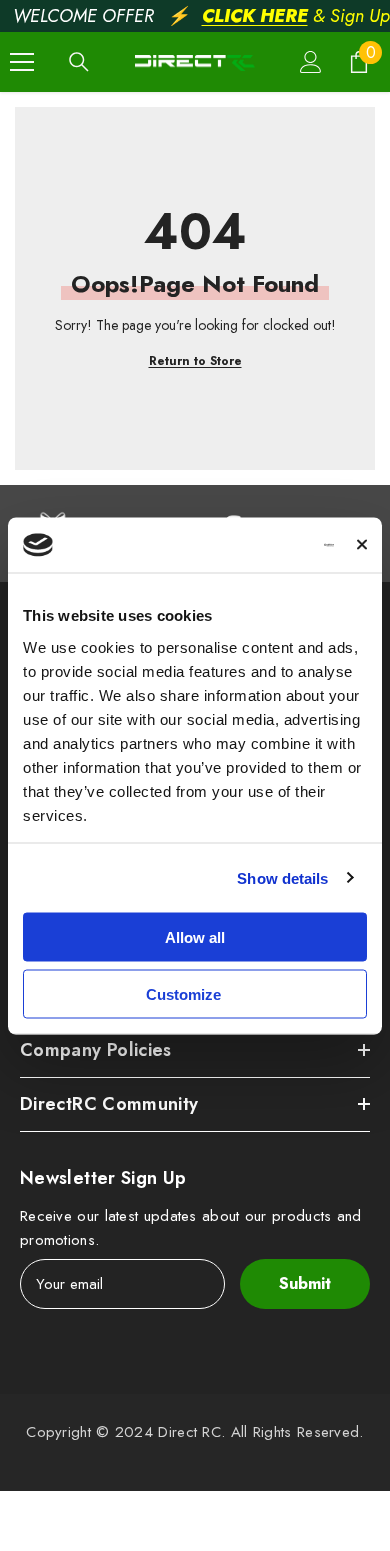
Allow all (195, 937)
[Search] (79, 62)
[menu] (22, 62)
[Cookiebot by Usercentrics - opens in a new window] (251, 545)
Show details (282, 877)
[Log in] (311, 62)
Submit (305, 1283)
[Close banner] (362, 545)
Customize (183, 993)
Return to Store (195, 361)
